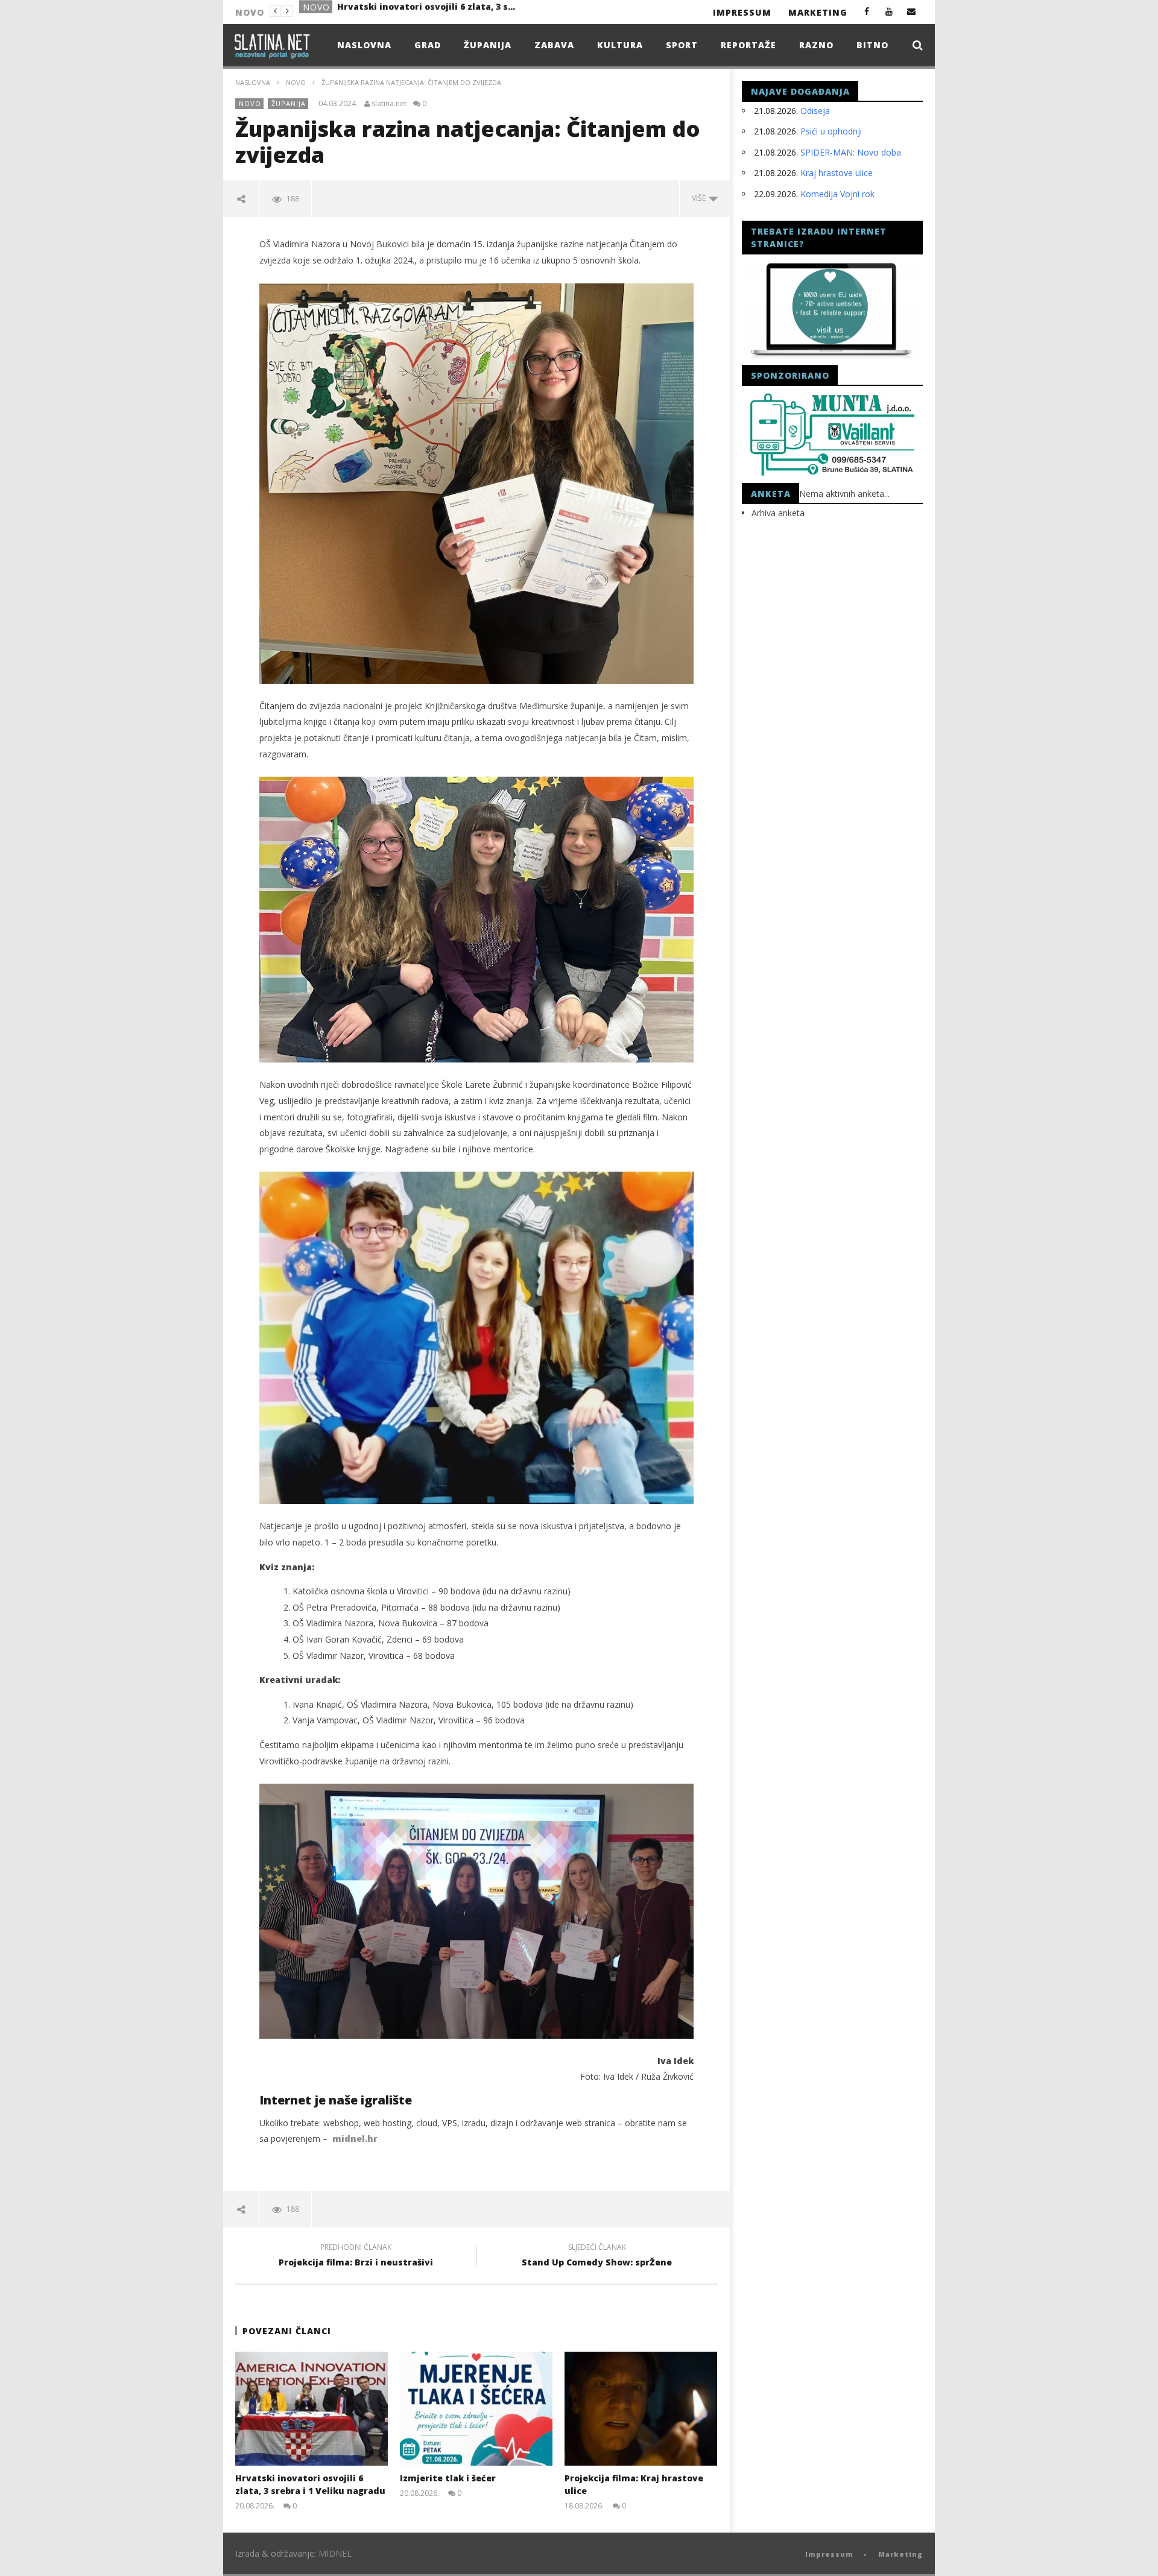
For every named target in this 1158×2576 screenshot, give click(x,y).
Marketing (818, 12)
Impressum (742, 12)
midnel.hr (355, 2139)
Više (701, 198)
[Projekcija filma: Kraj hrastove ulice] (641, 2409)
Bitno (872, 45)
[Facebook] (867, 11)
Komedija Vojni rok (837, 194)
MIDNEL (335, 2553)
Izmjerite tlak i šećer (384, 11)
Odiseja (815, 111)
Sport (682, 45)
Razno (816, 45)
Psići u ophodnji (831, 131)
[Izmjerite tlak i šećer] (476, 2409)
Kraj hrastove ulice (837, 173)
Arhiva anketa (778, 513)
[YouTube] (889, 11)
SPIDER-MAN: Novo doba (851, 152)
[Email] (912, 11)
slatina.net (389, 104)
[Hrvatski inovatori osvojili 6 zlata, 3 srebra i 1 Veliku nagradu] (312, 2409)
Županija (488, 45)
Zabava (554, 45)
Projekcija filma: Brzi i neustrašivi (356, 2256)
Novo (296, 82)
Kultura (620, 45)
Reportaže (748, 45)
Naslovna (364, 45)
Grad (316, 12)
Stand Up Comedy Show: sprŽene (597, 2256)
